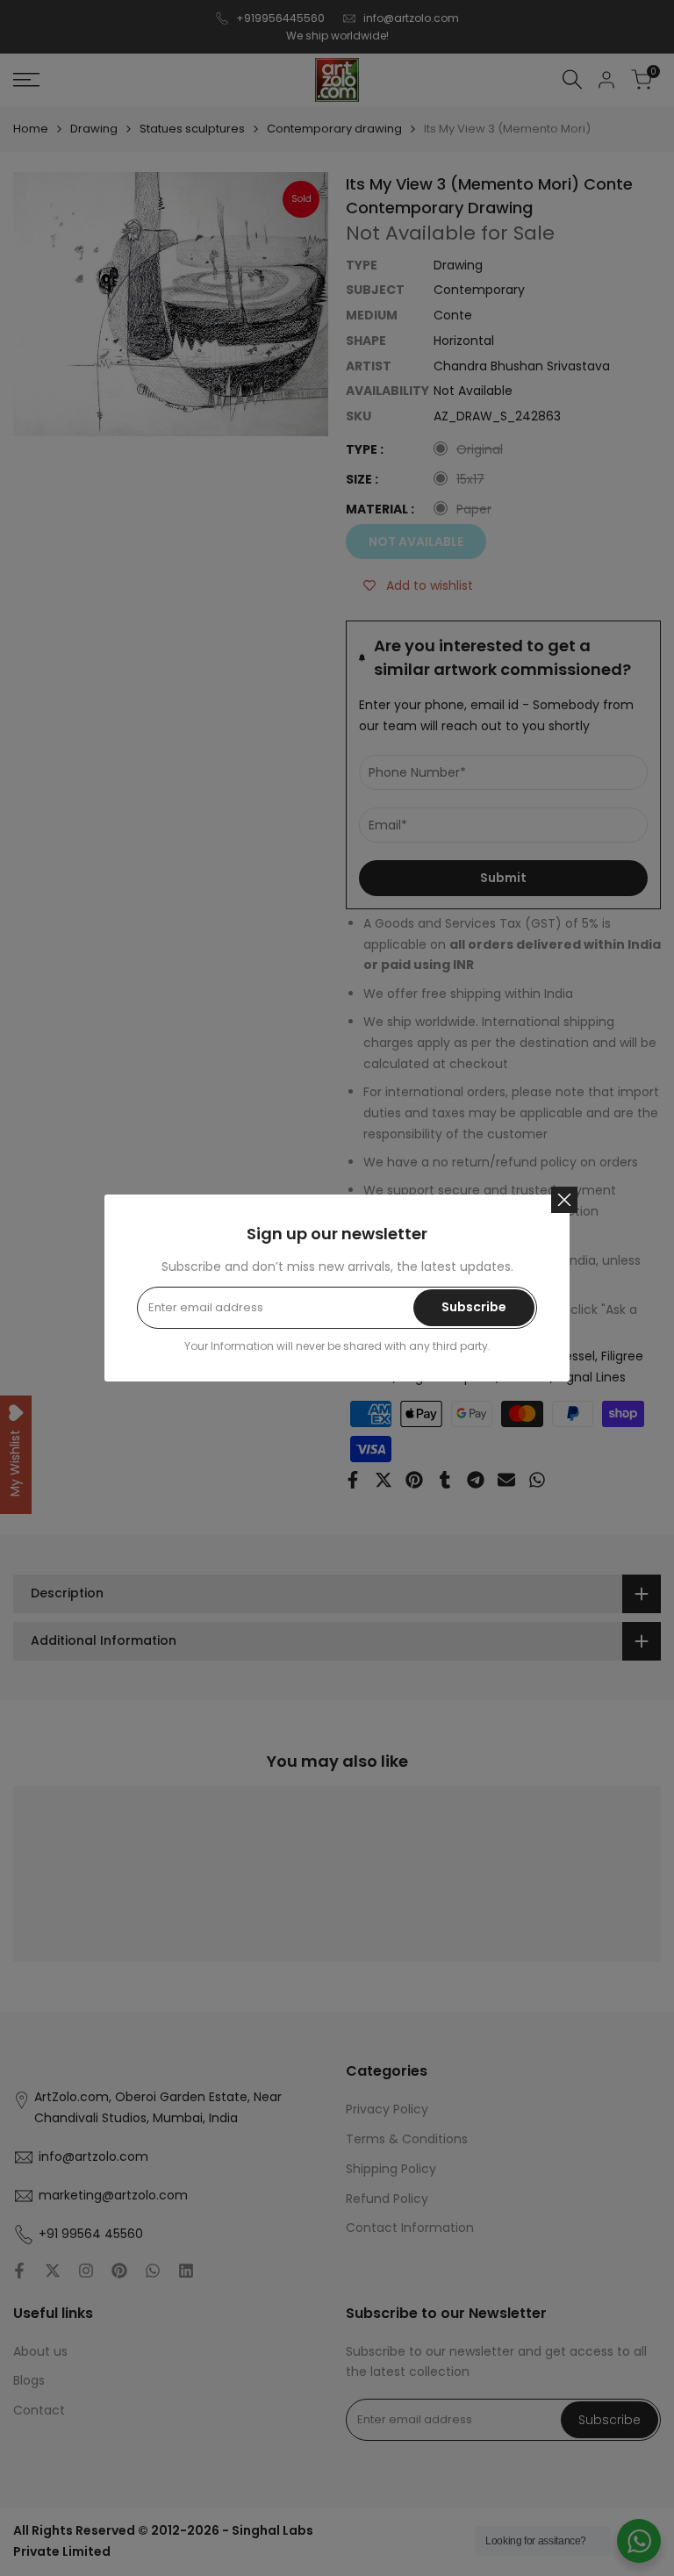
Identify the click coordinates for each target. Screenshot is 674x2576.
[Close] (564, 1200)
